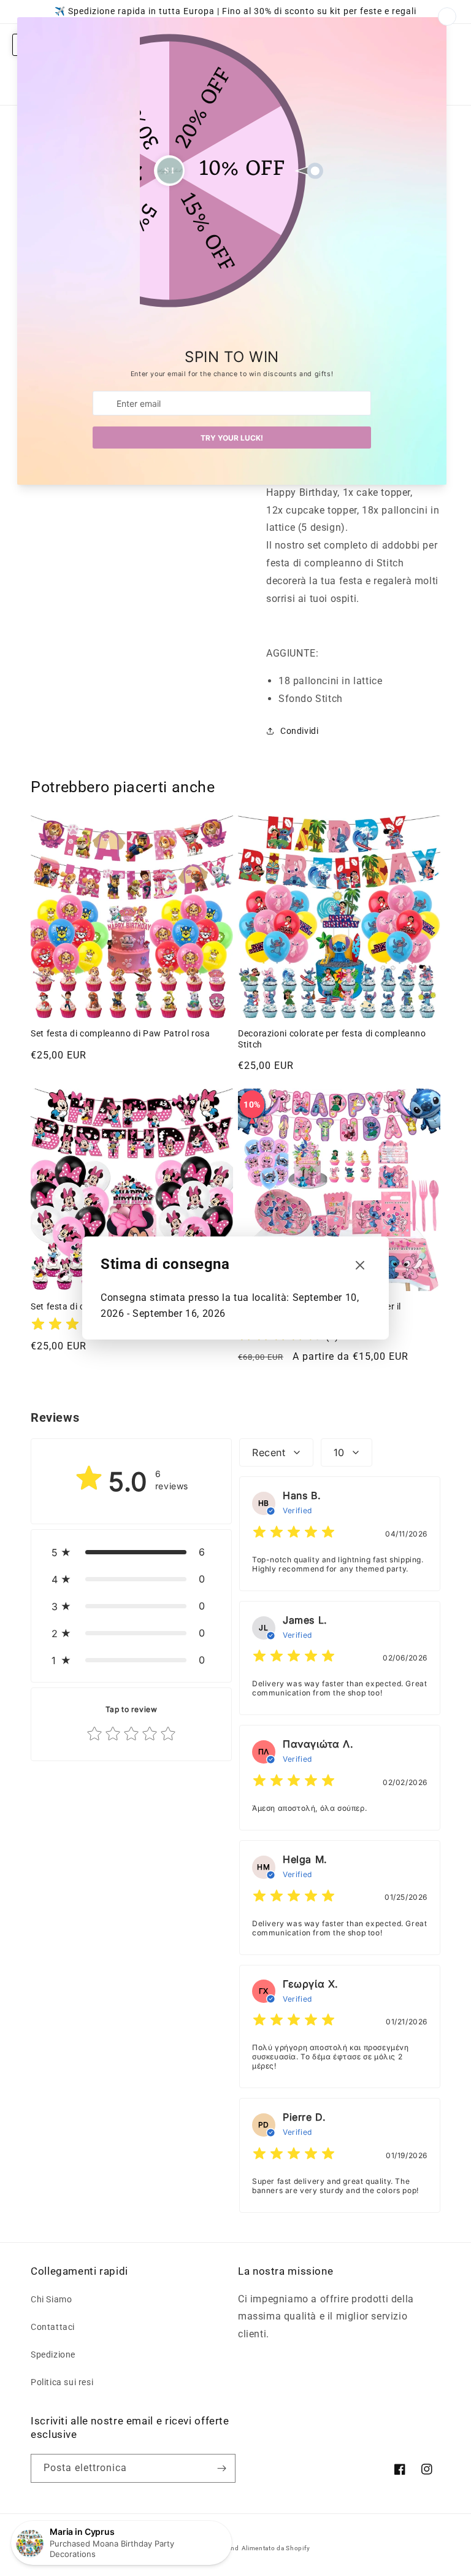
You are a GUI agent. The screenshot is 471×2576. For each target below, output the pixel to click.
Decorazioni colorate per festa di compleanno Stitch (332, 1039)
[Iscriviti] (221, 2468)
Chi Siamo (51, 2299)
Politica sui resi (62, 2382)
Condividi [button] (299, 731)
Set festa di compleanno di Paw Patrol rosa (120, 1033)
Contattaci (53, 2327)
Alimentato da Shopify (276, 2548)
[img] (72, 1326)
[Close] (360, 1266)
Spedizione (53, 2354)
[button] (131, 1552)
